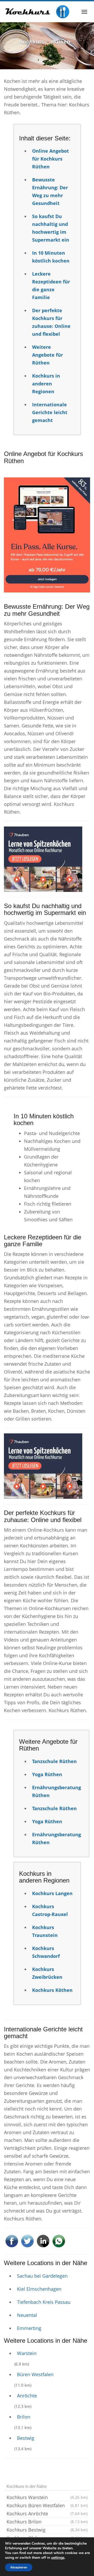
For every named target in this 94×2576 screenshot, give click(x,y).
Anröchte (27, 2396)
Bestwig (26, 2438)
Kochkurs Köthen (52, 1990)
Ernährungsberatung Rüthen (57, 1791)
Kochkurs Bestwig (47, 2530)
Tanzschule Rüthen (54, 1761)
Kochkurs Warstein (47, 2497)
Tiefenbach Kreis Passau (44, 2302)
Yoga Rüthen (47, 1774)
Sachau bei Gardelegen (42, 2276)
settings (58, 2558)
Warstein (27, 2353)
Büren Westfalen (35, 2374)
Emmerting (29, 2328)
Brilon (24, 2417)
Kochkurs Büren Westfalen (47, 2505)
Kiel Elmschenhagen (39, 2289)
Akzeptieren (19, 2567)
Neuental (27, 2315)
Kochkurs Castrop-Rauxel (50, 1910)
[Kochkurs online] (37, 12)
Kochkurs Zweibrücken (47, 1973)
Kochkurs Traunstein (45, 1931)
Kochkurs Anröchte (47, 2514)
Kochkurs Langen (52, 1893)
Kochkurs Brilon (47, 2522)
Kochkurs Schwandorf (46, 1952)
